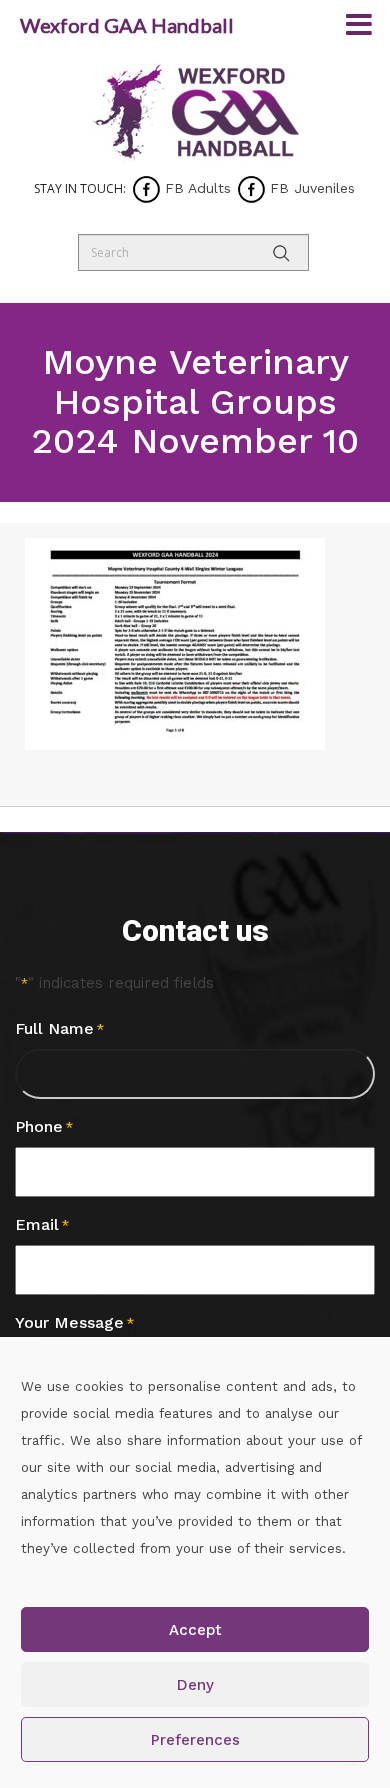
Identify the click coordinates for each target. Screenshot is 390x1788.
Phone (44, 1126)
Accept (195, 1630)
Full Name (59, 1028)
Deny (195, 1685)
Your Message (74, 1322)
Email (42, 1224)
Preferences (195, 1740)
